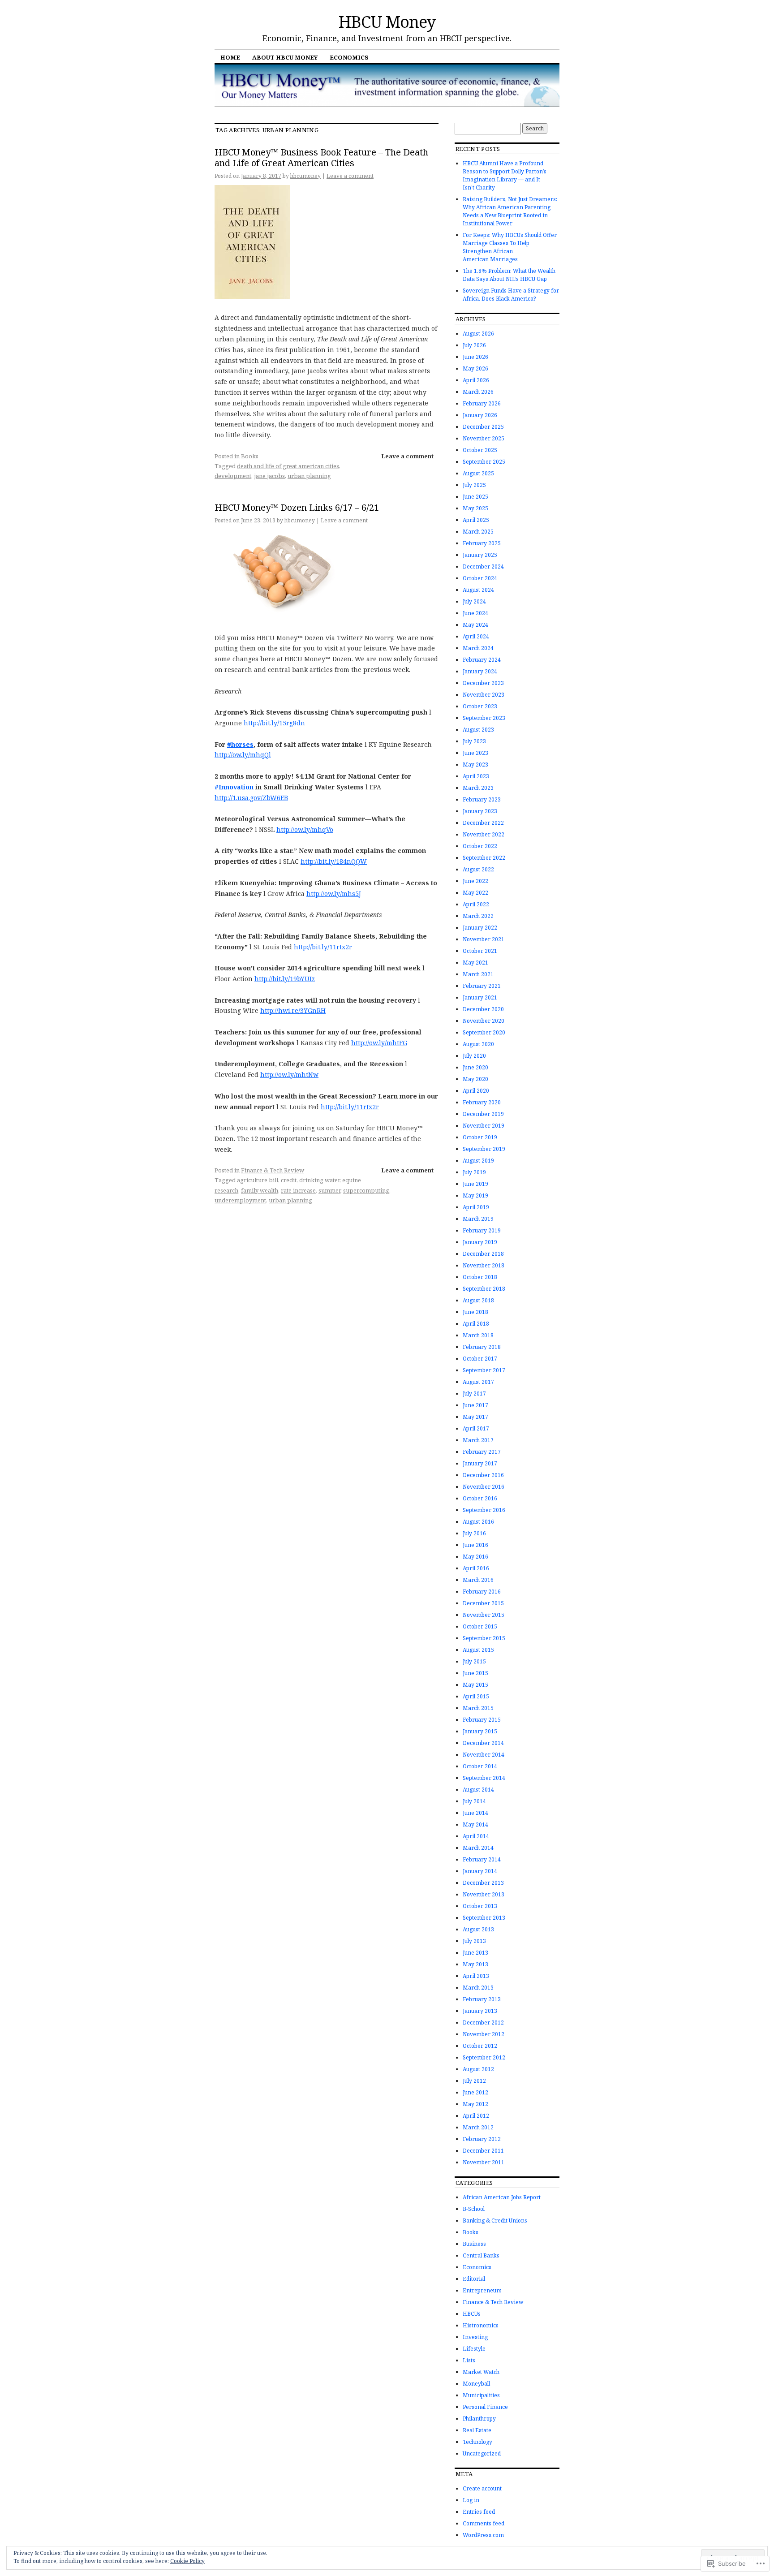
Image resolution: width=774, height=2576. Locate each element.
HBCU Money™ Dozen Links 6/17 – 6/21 (297, 507)
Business (474, 2244)
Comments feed (484, 2523)
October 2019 (480, 1137)
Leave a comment (350, 176)
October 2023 (480, 706)
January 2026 (480, 415)
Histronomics (481, 2325)
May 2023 (475, 765)
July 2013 (474, 1941)
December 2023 (483, 683)
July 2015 (474, 1661)
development (233, 476)
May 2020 (475, 1079)
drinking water (319, 1180)
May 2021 (475, 963)
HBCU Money (387, 22)
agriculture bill (258, 1180)
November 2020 (484, 1021)
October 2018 (480, 1277)
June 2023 (475, 753)
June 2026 (475, 357)
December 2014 (483, 1743)
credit (289, 1180)
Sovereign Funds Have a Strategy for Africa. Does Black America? (511, 295)
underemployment (240, 1200)
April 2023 (476, 776)
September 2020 (484, 1032)
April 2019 (476, 1207)
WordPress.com (483, 2535)
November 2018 (484, 1265)
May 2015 (475, 1685)
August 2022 (478, 869)
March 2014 (478, 1848)
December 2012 (483, 2022)
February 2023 (482, 799)
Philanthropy (479, 2419)
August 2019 (478, 1161)
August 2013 (478, 1929)
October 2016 (480, 1498)
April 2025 (476, 520)
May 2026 (475, 368)
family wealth (260, 1190)
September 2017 (484, 1370)
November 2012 (484, 2034)
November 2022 (484, 834)
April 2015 (476, 1696)
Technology (477, 2442)
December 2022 (483, 823)
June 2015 (475, 1673)
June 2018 (475, 1312)
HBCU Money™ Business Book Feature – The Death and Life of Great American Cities (321, 157)
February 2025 (482, 543)
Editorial (474, 2279)
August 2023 (478, 730)
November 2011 (484, 2162)
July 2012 (474, 2081)
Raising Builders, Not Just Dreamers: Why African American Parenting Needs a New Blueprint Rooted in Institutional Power (510, 211)
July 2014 (474, 1801)
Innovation (234, 787)
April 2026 (476, 380)
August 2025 (478, 473)
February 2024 (482, 660)
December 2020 (483, 1009)
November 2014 (484, 1755)
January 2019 (480, 1242)
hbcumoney (305, 176)
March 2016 (478, 1580)
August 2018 (478, 1300)
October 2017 (480, 1359)
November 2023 (484, 695)
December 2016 (483, 1475)
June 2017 (475, 1405)
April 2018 (476, 1324)
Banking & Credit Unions (495, 2221)
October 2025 (480, 450)
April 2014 (476, 1836)
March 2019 (478, 1219)
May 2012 (475, 2104)
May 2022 (475, 893)
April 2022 (476, 904)
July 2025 (474, 485)
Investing (475, 2337)
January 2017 (480, 1463)
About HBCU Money (285, 57)
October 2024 (480, 578)
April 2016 (476, 1568)
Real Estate (477, 2430)
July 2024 (474, 601)
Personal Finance (485, 2407)
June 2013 (475, 1953)
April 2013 (476, 1976)
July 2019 (474, 1172)
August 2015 (478, 1650)
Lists (469, 2360)
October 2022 (480, 846)
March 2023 (478, 788)
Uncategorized (482, 2453)
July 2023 (474, 741)
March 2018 (478, 1335)
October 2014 (480, 1766)
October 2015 (480, 1626)
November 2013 (484, 1894)
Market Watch (481, 2372)
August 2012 (478, 2069)
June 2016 (475, 1545)
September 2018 (484, 1289)
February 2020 (482, 1102)
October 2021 (480, 951)
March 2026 (478, 392)
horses (240, 744)
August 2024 (478, 590)
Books (250, 456)
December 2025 (483, 427)
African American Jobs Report (502, 2197)
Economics (349, 57)
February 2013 (482, 1999)
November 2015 (484, 1615)
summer (329, 1190)
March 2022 (478, 916)
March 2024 (478, 648)
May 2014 (475, 1824)
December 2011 (483, 2151)
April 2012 (476, 2116)
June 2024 (475, 613)
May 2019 (475, 1195)
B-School (474, 2209)
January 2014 (480, 1871)
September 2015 (484, 1638)
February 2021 (482, 986)
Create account (482, 2488)
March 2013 (478, 1988)
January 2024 (480, 671)
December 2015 (483, 1603)
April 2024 (476, 636)
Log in (471, 2500)
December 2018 (483, 1254)
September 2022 (484, 858)
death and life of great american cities (288, 466)
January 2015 (480, 1731)
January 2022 (480, 928)
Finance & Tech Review (273, 1170)
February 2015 (482, 1720)
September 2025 (484, 462)
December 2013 (483, 1883)
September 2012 (484, 2057)
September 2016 (484, 1510)
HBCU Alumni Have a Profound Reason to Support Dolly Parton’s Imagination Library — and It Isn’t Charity (505, 175)
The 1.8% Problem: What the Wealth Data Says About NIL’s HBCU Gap (509, 275)
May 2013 (475, 1964)
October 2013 (480, 1906)
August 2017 (478, 1382)
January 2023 (480, 811)
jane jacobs (269, 476)
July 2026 (474, 345)
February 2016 (482, 1592)
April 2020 (476, 1091)
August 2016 (478, 1522)
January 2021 (480, 997)
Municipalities (481, 2395)
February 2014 (482, 1859)
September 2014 (484, 1778)
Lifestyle (474, 2349)
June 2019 (475, 1184)
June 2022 (475, 881)
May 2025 (475, 508)
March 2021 (478, 974)
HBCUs (472, 2314)
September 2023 (484, 718)
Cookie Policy (187, 2561)
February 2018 (482, 1347)
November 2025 (484, 438)
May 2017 (475, 1417)
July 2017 (474, 1394)
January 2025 (480, 555)
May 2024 (475, 625)
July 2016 (474, 1533)
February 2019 (482, 1230)
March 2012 (478, 2127)
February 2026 (482, 403)
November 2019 (484, 1126)
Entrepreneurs (482, 2290)
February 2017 (482, 1452)
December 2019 (483, 1114)
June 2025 (475, 497)
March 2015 (478, 1708)
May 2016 (475, 1557)
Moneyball (476, 2384)
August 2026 (478, 334)
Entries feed (479, 2512)
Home (230, 57)
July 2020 (474, 1056)
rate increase (298, 1190)
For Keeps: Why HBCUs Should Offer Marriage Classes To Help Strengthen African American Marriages (510, 247)
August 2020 (478, 1044)
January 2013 (480, 2011)
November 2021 (484, 939)
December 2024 (483, 566)
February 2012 (482, 2139)
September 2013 (484, 1918)
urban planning (309, 476)
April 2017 (476, 1428)
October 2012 (480, 2046)
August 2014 (478, 1790)
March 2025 (478, 532)
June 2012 (475, 2092)
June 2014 (475, 1813)
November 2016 (484, 1487)
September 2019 (484, 1149)
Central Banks (481, 2255)
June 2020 (475, 1067)
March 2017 (478, 1440)
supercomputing (366, 1190)
